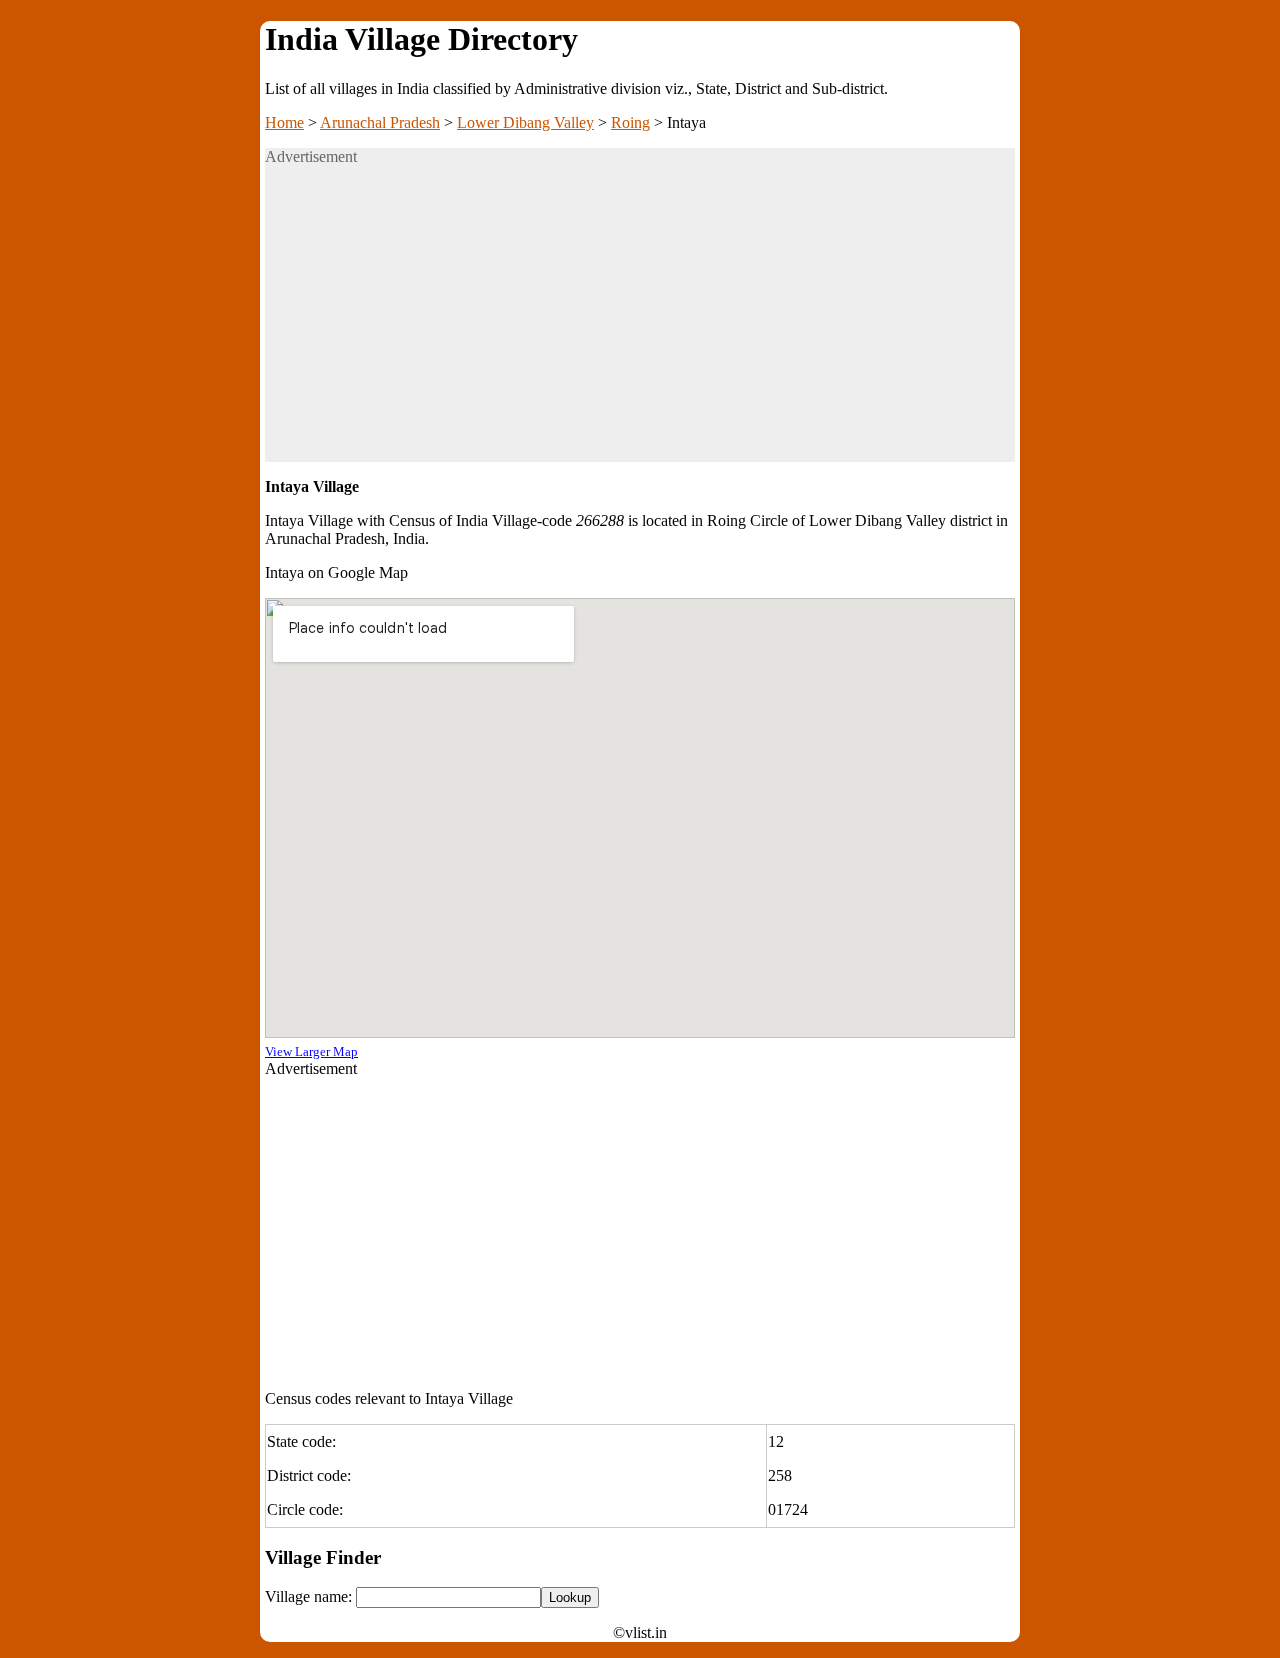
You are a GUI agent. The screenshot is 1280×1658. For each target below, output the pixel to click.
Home (284, 122)
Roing (630, 122)
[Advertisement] (640, 322)
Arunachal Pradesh (380, 122)
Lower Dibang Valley (525, 122)
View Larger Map (311, 1051)
